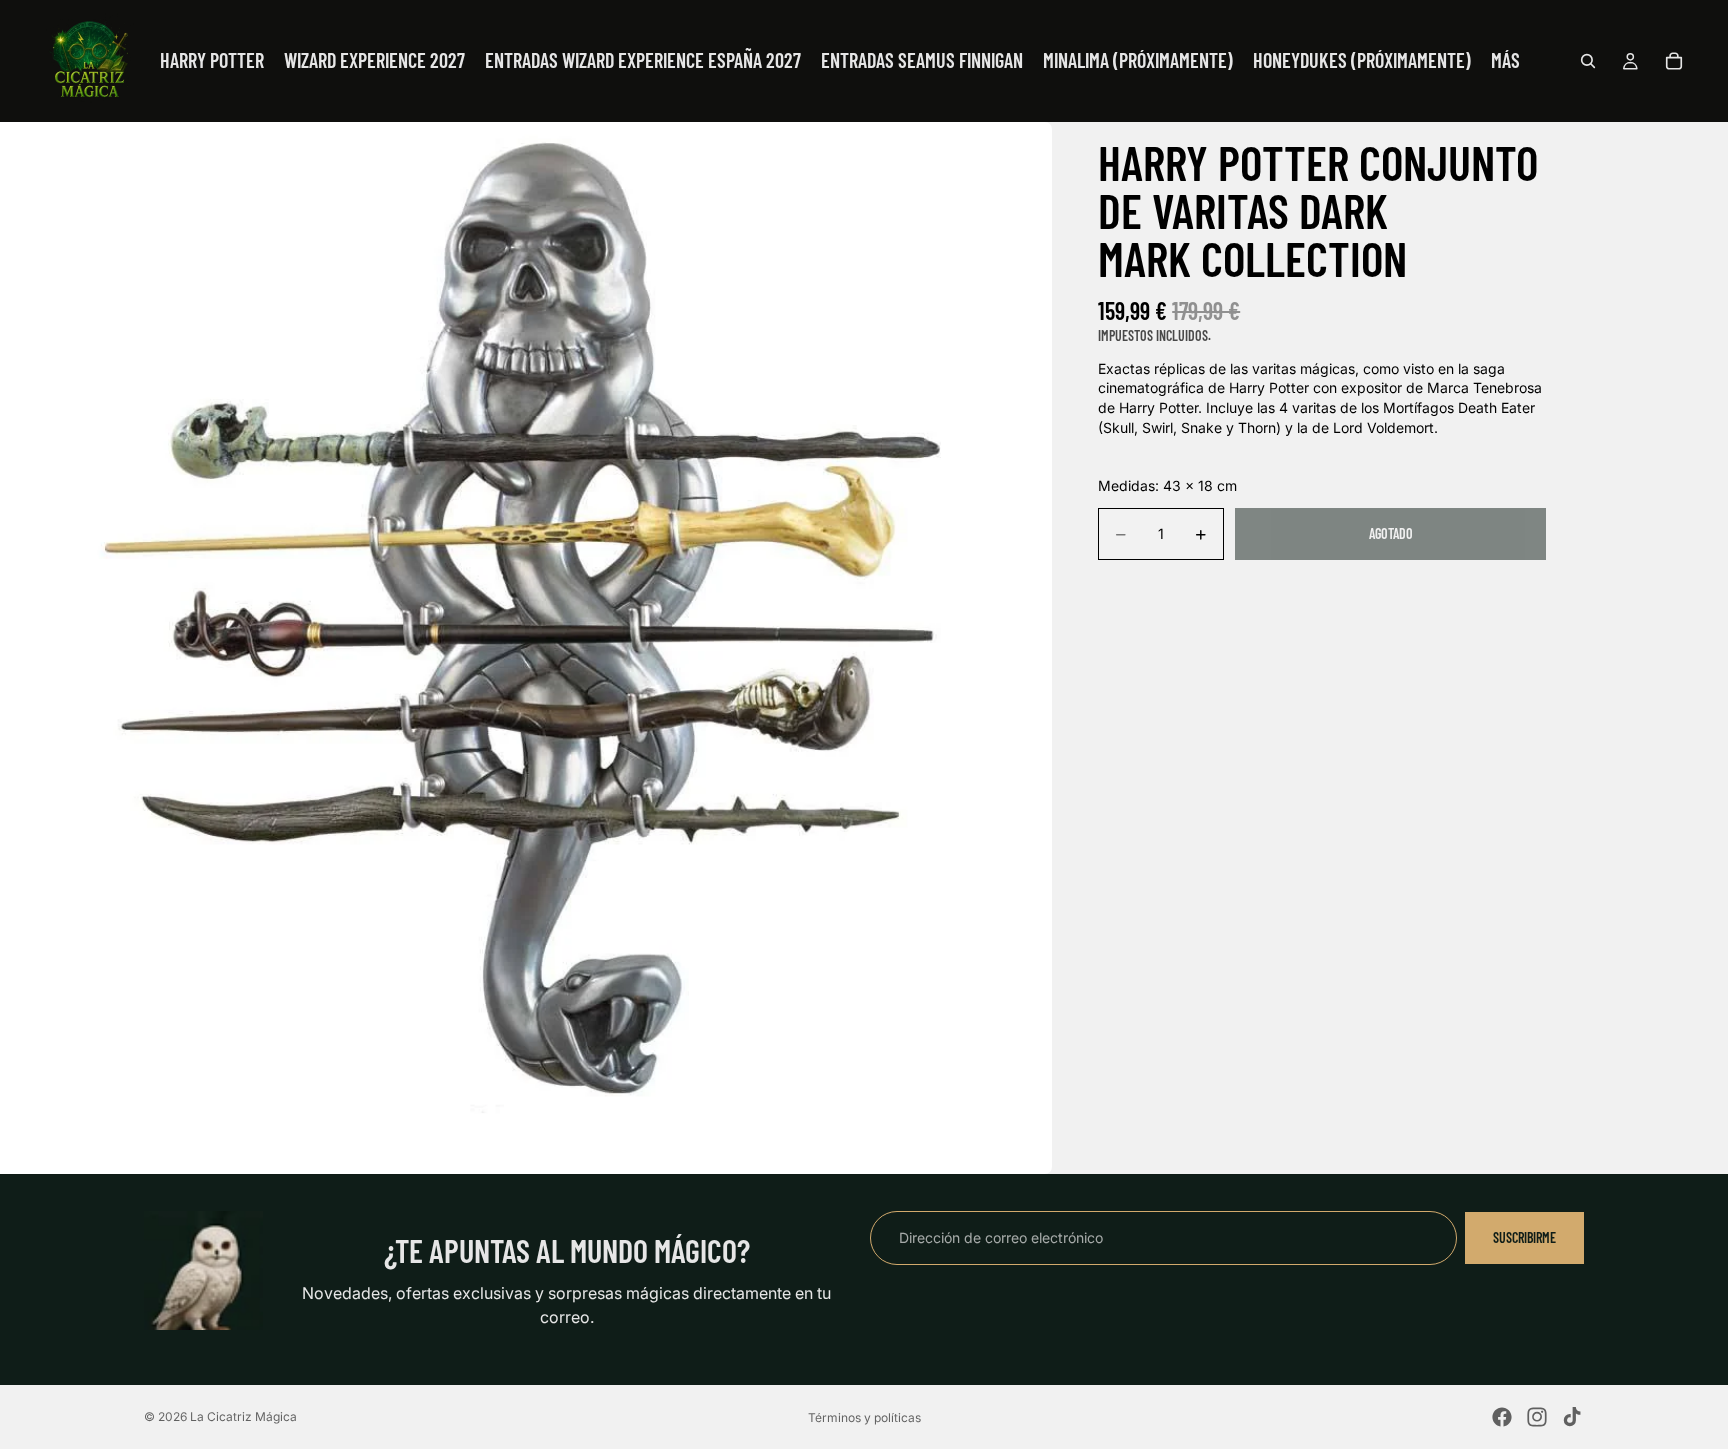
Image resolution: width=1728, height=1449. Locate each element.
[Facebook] (1502, 1417)
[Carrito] (1674, 61)
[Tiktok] (1572, 1417)
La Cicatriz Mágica (243, 1416)
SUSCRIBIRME (1524, 1237)
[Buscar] (1588, 61)
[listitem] (1505, 61)
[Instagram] (1537, 1417)
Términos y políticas (864, 1417)
